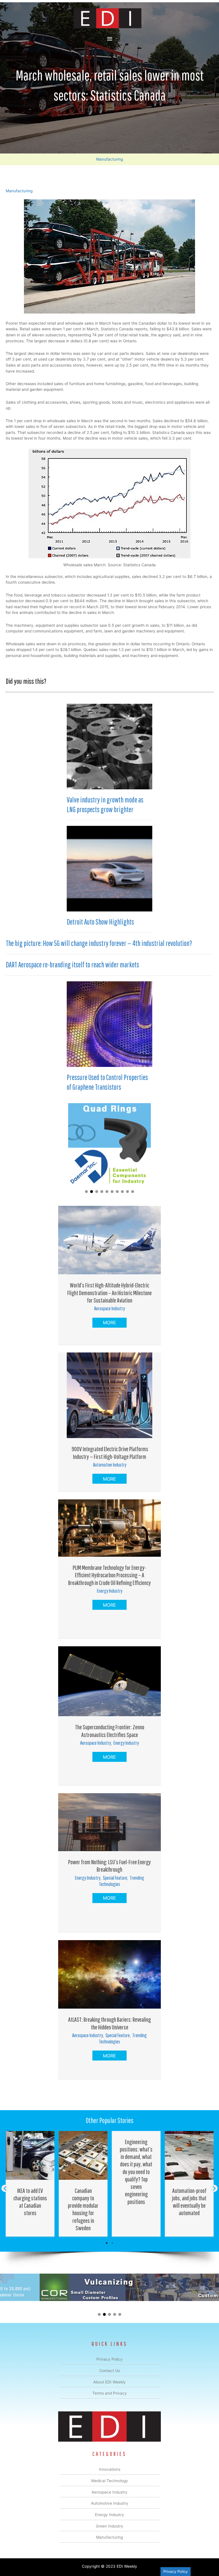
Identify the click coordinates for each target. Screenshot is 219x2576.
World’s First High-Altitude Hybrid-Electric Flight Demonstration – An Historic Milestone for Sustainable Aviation (109, 1293)
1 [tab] (107, 2243)
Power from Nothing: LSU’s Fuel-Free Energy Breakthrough (109, 1866)
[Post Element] (30, 2184)
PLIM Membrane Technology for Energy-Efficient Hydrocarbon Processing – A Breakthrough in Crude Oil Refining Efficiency (109, 1575)
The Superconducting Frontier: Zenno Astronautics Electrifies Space (110, 1731)
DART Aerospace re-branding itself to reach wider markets (72, 965)
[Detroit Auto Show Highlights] (109, 868)
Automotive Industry (110, 1465)
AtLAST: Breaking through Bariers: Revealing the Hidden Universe (109, 2023)
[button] (86, 1192)
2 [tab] (112, 2243)
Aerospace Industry (109, 1308)
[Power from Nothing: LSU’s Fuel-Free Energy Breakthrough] (109, 1822)
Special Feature (115, 1878)
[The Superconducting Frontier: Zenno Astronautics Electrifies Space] (109, 1681)
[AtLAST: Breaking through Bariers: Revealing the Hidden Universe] (109, 1974)
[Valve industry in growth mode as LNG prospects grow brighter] (109, 746)
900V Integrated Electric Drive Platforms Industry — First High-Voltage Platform (109, 1452)
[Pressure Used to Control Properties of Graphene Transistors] (109, 1024)
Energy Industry (110, 1591)
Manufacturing (109, 159)
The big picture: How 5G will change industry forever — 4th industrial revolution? (99, 943)
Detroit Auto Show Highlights (100, 922)
